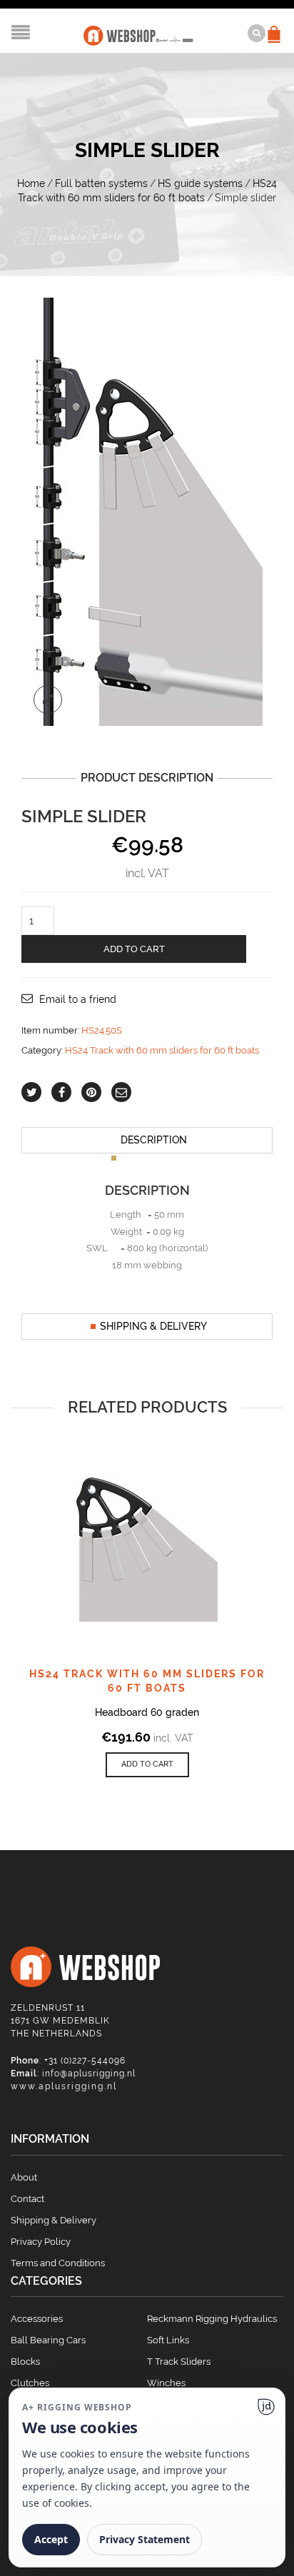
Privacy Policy (41, 2242)
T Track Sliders (179, 2362)
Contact (27, 2199)
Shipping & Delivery (153, 1326)
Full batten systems (101, 183)
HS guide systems (200, 183)
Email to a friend (78, 999)
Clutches (30, 2383)
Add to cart (134, 949)
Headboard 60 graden (147, 1712)
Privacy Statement (145, 2539)
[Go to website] (266, 2407)
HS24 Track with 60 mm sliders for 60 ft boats (162, 1050)
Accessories (37, 2319)
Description (154, 1140)
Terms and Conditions (58, 2263)
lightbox (48, 699)
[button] (147, 1765)
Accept (51, 2539)
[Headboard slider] (147, 510)
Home (31, 183)
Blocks (25, 2362)
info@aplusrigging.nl (89, 2074)
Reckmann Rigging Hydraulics (212, 2319)
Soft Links (168, 2340)
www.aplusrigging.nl (64, 2086)
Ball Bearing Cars (48, 2340)
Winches (166, 2383)
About (24, 2177)
